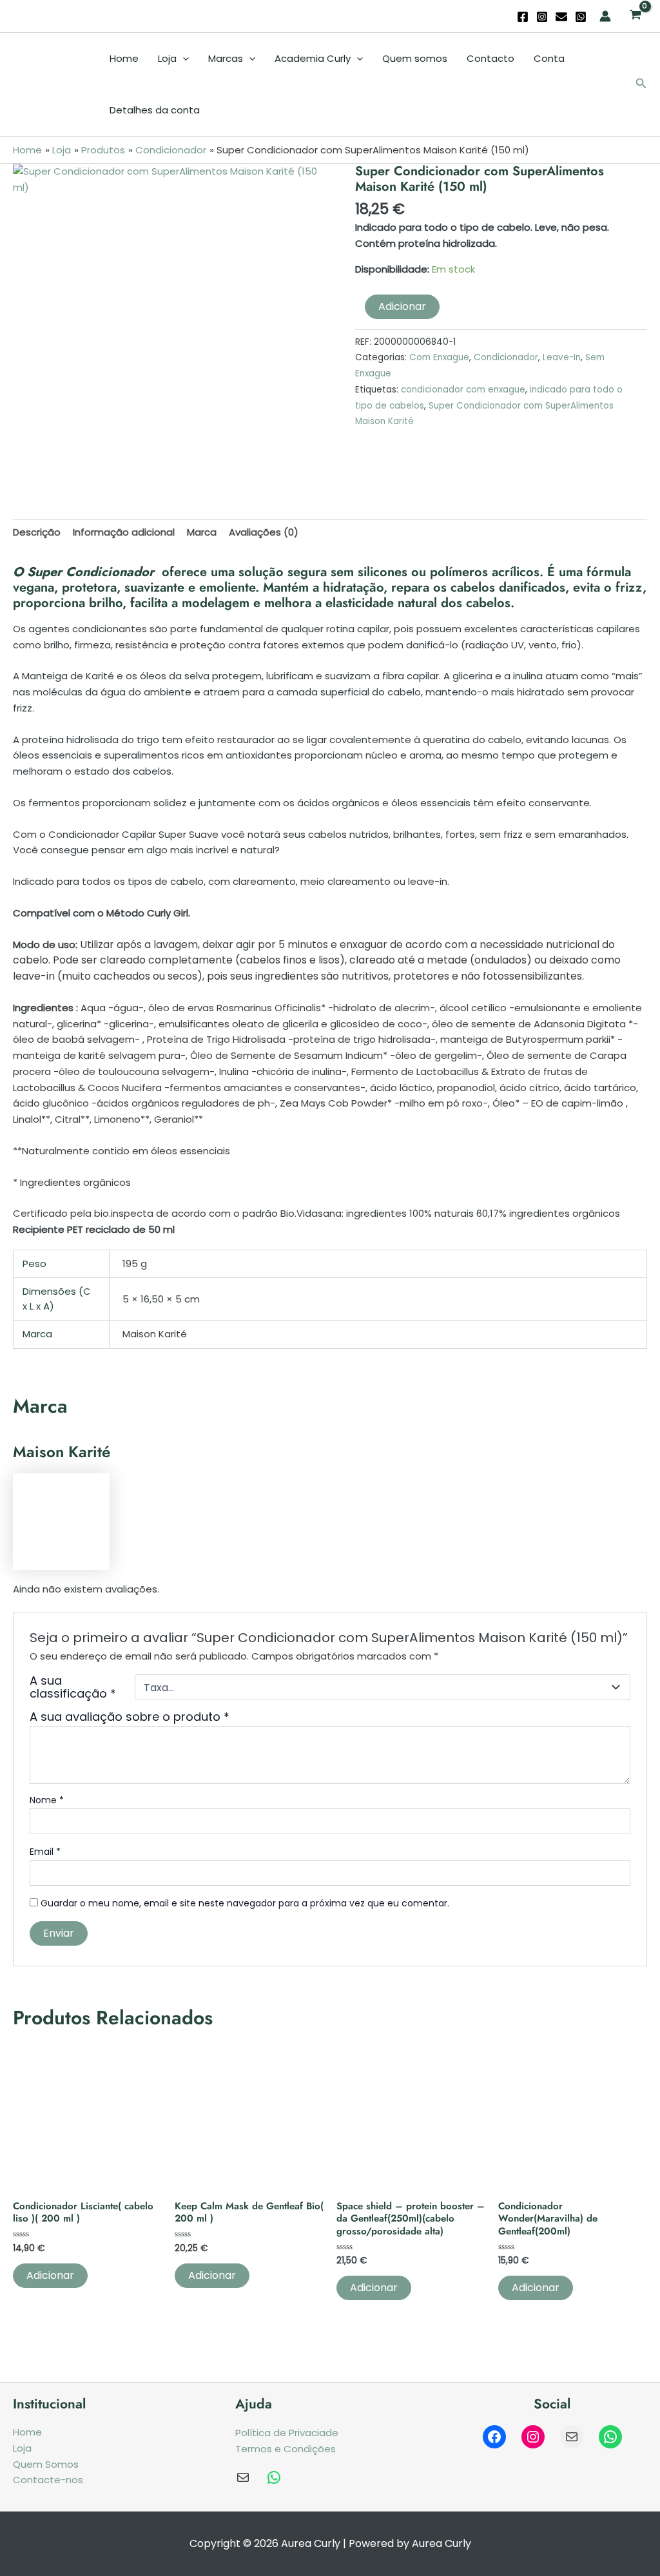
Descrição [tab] (37, 532)
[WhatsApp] (581, 17)
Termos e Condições (286, 2449)
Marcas (226, 58)
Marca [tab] (202, 532)
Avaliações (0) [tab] (264, 532)
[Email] (561, 17)
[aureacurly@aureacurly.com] (243, 2477)
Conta (549, 58)
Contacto (490, 58)
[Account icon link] (605, 16)
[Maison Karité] (61, 1521)
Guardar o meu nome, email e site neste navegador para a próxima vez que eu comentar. (245, 1903)
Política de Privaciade (287, 2433)
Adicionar (402, 306)
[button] (641, 84)
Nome (47, 1800)
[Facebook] (523, 17)
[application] (183, 59)
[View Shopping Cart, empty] (636, 16)
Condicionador (506, 357)
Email (45, 1852)
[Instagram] (542, 17)
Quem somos (415, 58)
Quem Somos (46, 2464)
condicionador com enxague (463, 390)
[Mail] (572, 2437)
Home (124, 58)
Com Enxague (439, 357)
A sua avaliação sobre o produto (130, 1717)
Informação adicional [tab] (124, 532)
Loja (167, 58)
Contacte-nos (48, 2480)
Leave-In (562, 357)
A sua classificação (73, 1687)
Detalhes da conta (155, 110)
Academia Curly (313, 58)
